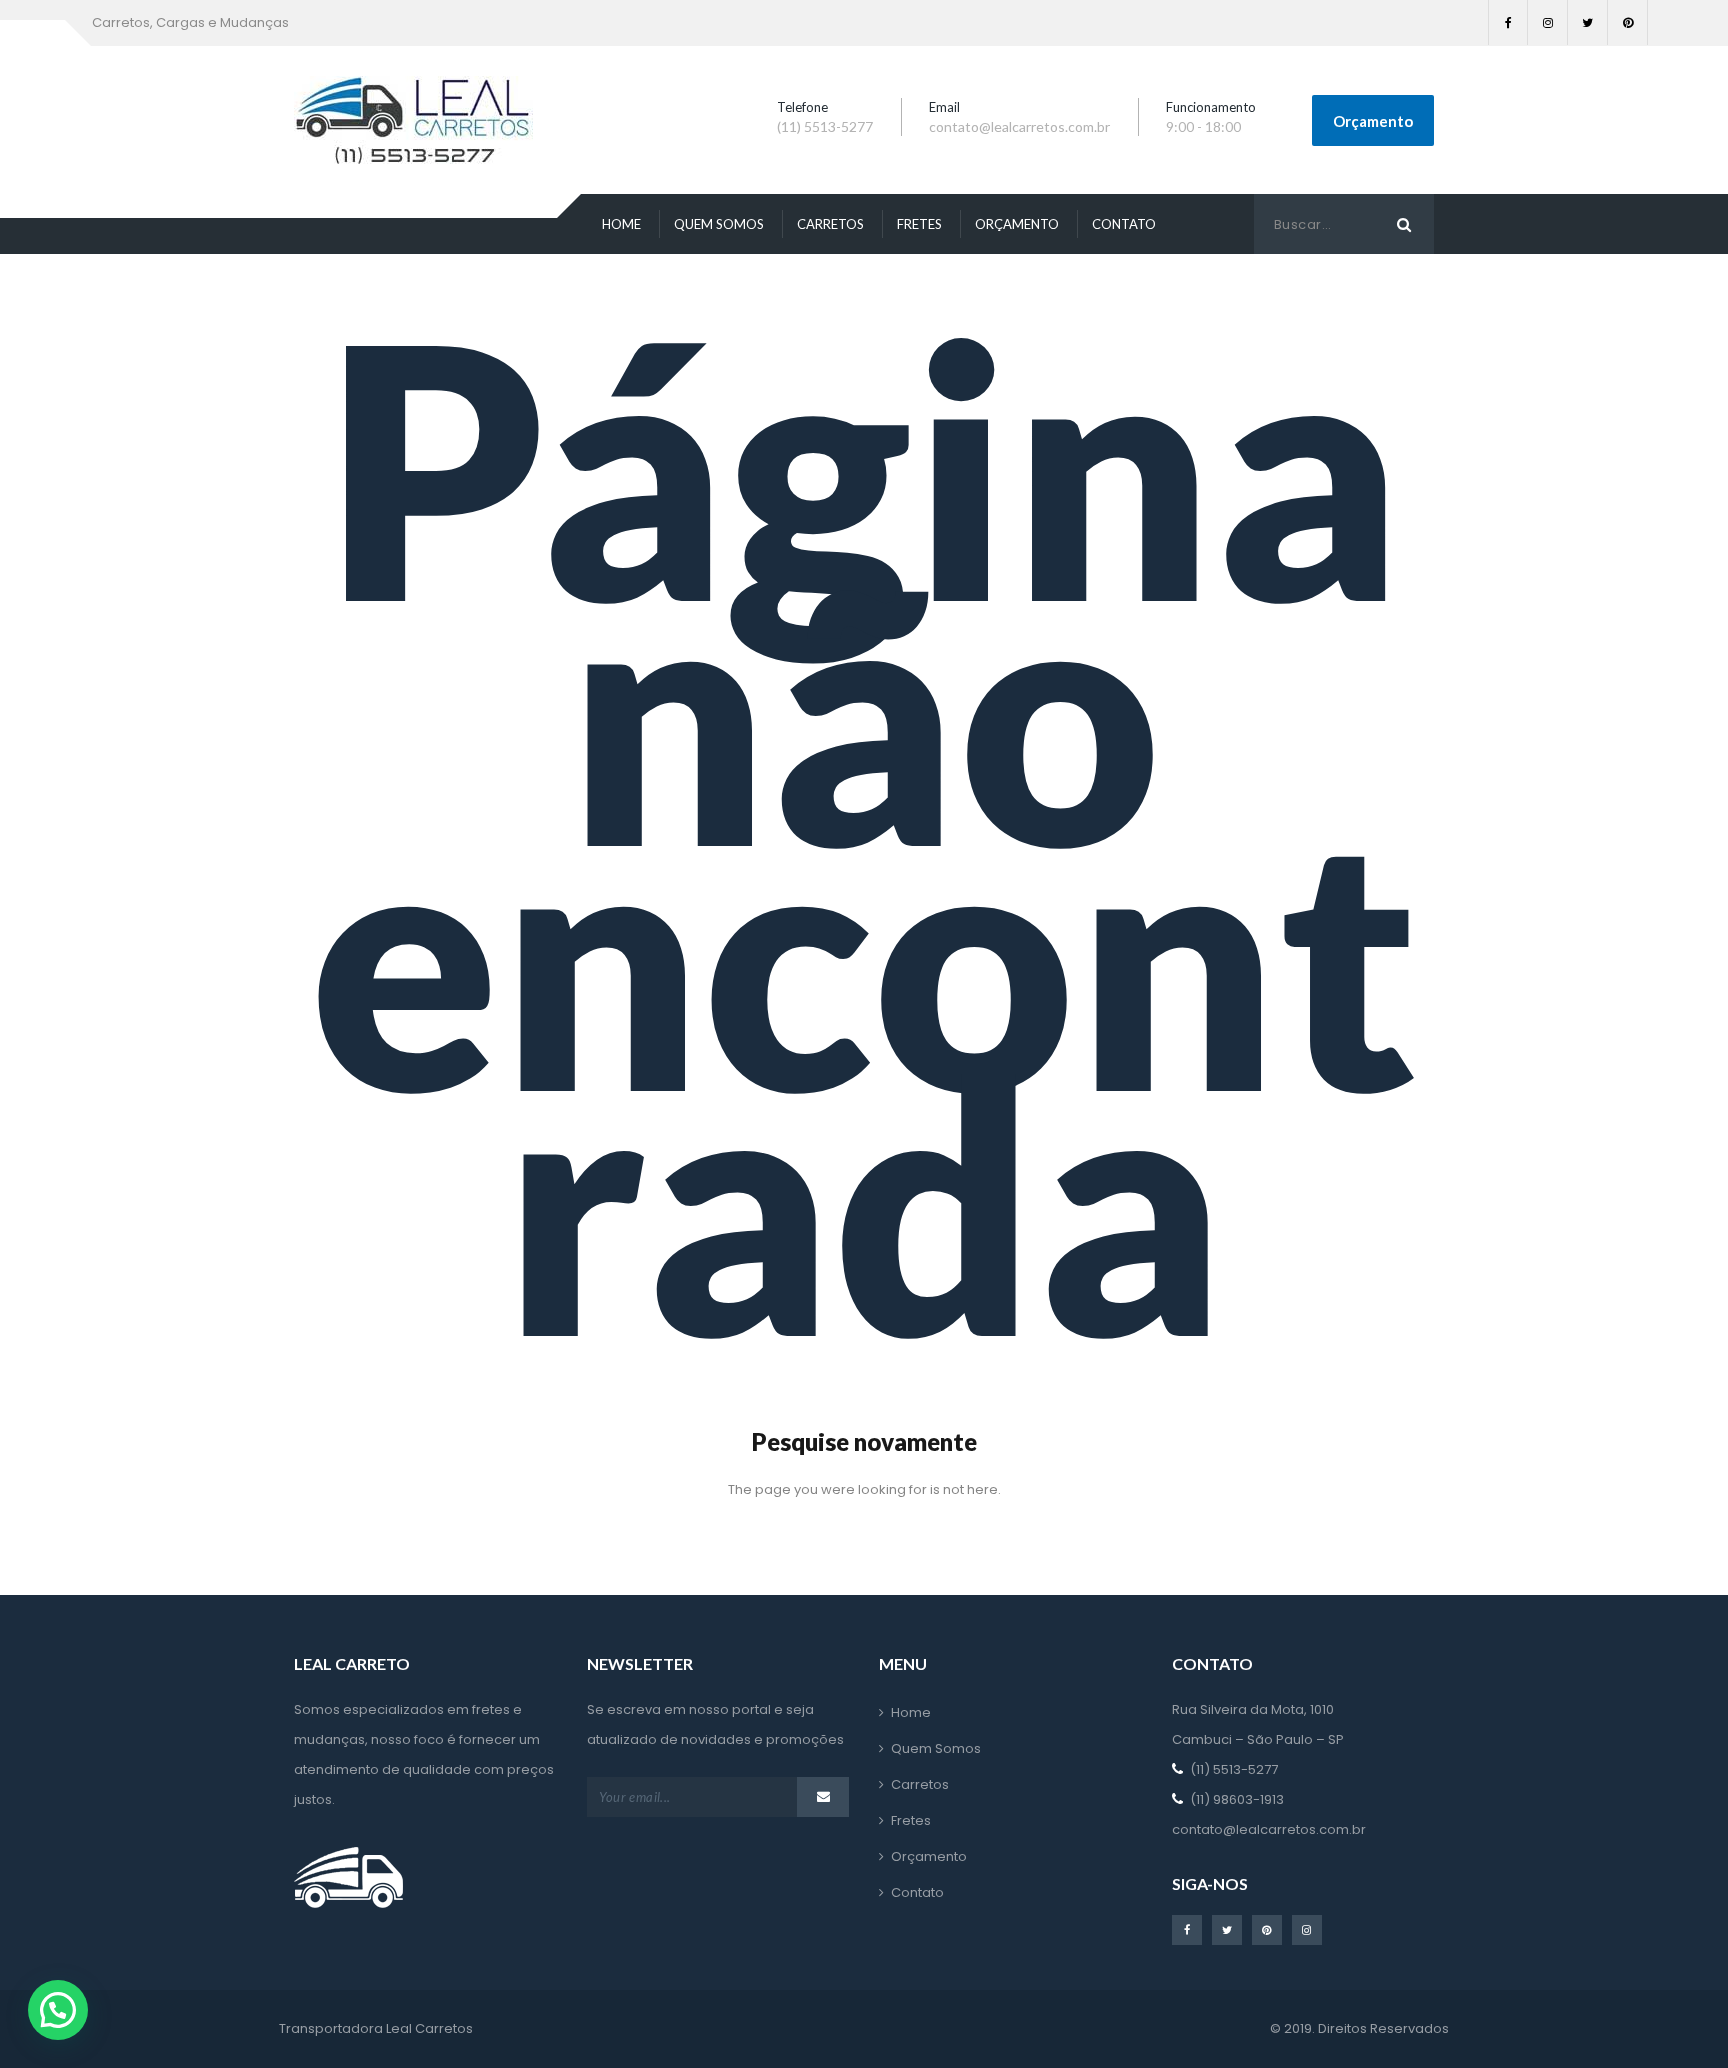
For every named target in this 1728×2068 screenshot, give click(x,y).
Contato (1124, 224)
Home (621, 224)
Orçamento (1373, 121)
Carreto (830, 224)
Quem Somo (719, 224)
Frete (919, 224)
